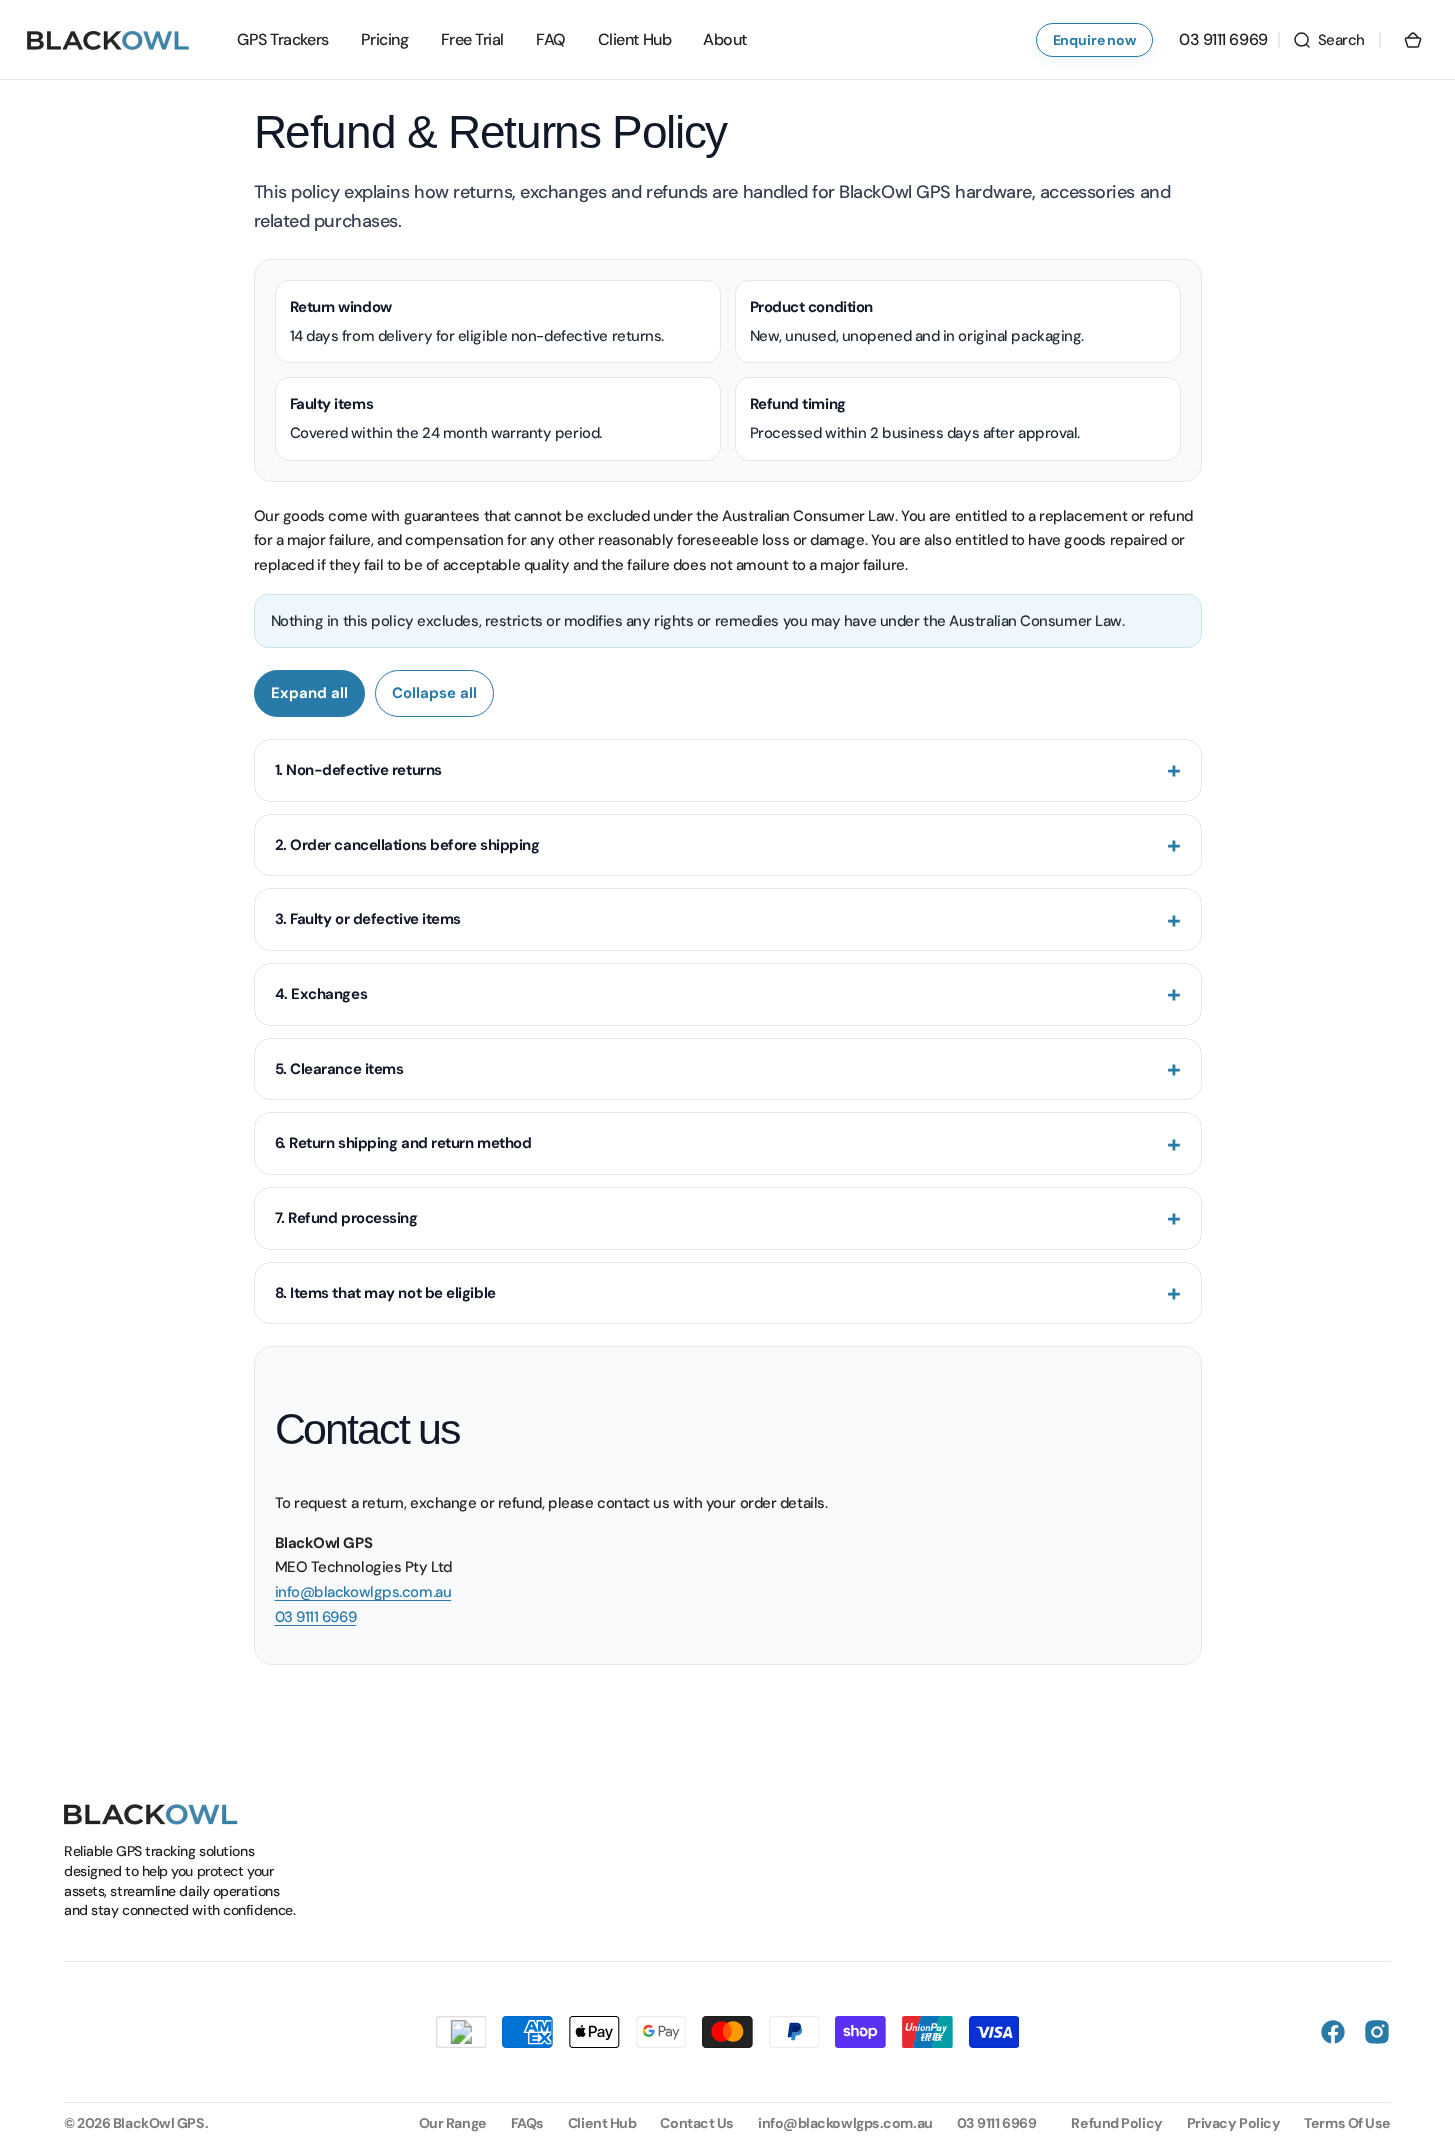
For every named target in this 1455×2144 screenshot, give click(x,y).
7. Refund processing (346, 1218)
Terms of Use (1347, 2123)
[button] (1328, 40)
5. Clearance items (339, 1069)
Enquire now (1094, 40)
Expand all (309, 693)
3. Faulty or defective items (368, 919)
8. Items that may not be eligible (385, 1293)
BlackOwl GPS (159, 2123)
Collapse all (434, 693)
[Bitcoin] (461, 2032)
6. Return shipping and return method (403, 1143)
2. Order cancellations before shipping (407, 845)
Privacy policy (1234, 2123)
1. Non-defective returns (358, 770)
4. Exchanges (321, 994)
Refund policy (1116, 2123)
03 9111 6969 (316, 1617)
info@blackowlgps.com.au (363, 1592)
